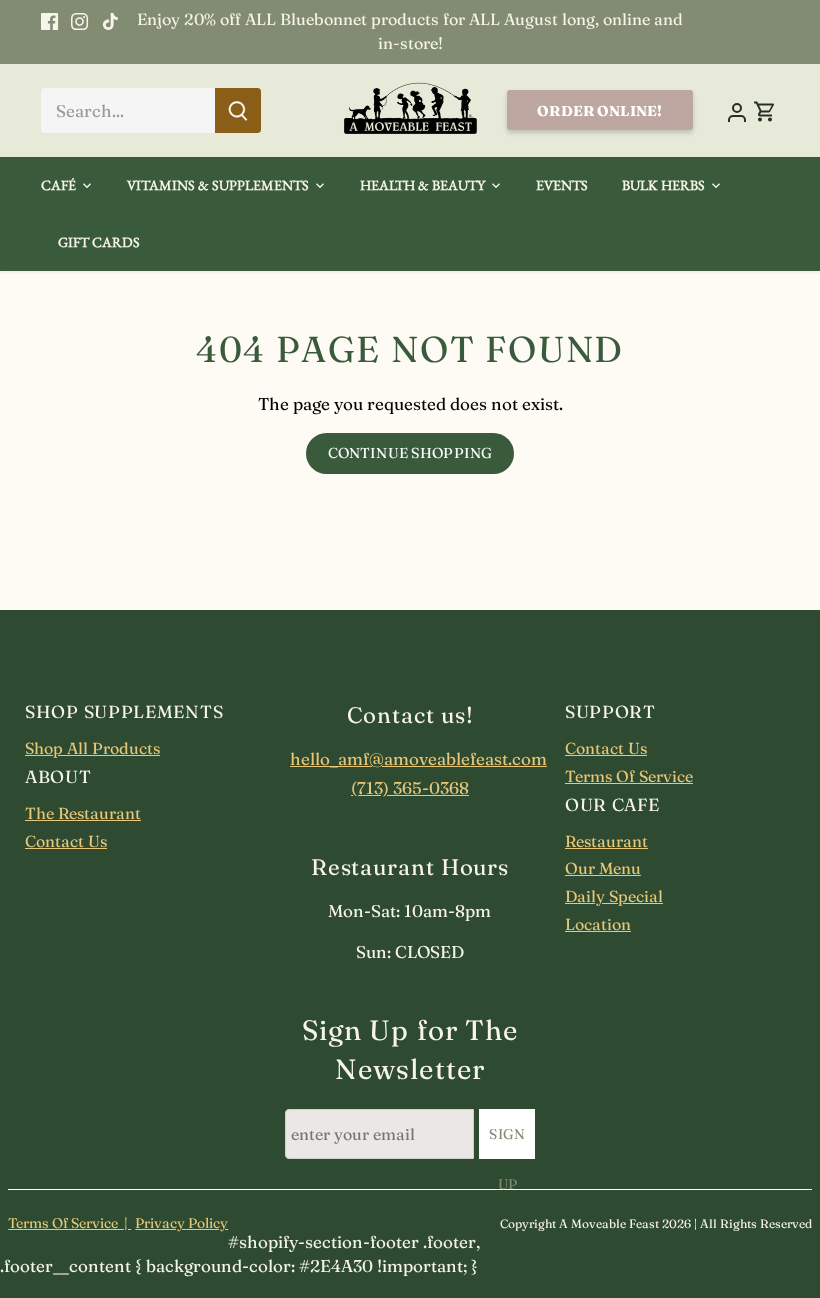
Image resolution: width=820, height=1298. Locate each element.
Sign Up (507, 1142)
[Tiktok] (110, 20)
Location (598, 924)
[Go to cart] (765, 110)
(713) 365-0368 (410, 787)
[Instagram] (79, 20)
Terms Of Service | (69, 1223)
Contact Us (66, 841)
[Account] (737, 110)
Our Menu (603, 868)
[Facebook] (49, 20)
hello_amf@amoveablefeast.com (410, 758)
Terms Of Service (629, 776)
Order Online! (599, 111)
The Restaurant (83, 813)
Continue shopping (410, 453)
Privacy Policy (181, 1223)
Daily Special (614, 896)
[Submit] (238, 110)
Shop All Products (92, 748)
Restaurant (606, 841)
